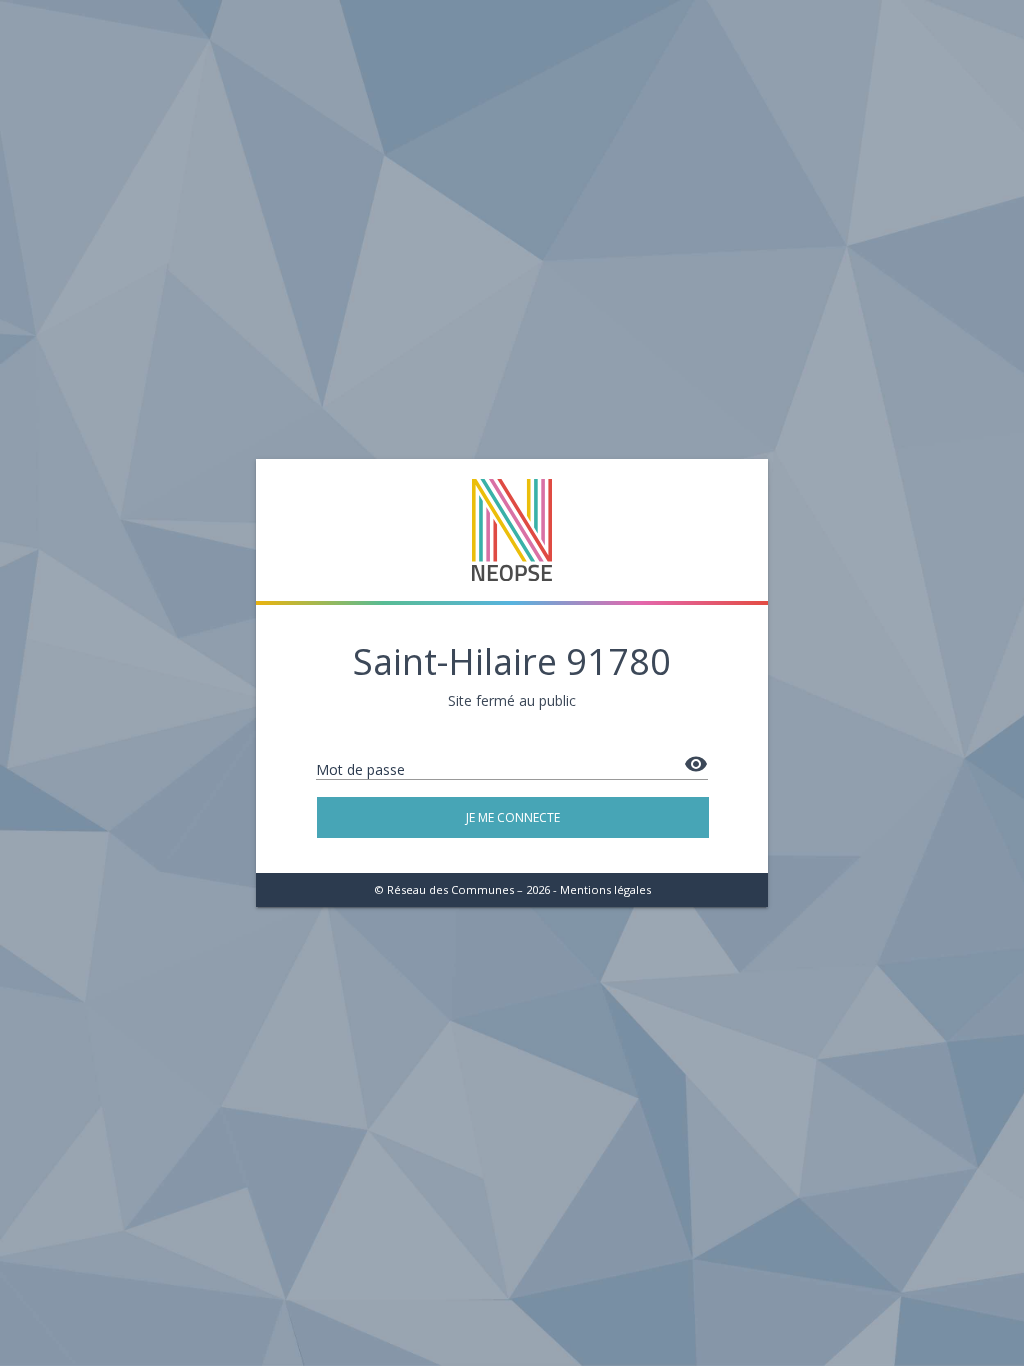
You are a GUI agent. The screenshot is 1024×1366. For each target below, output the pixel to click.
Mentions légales (605, 889)
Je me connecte (513, 817)
